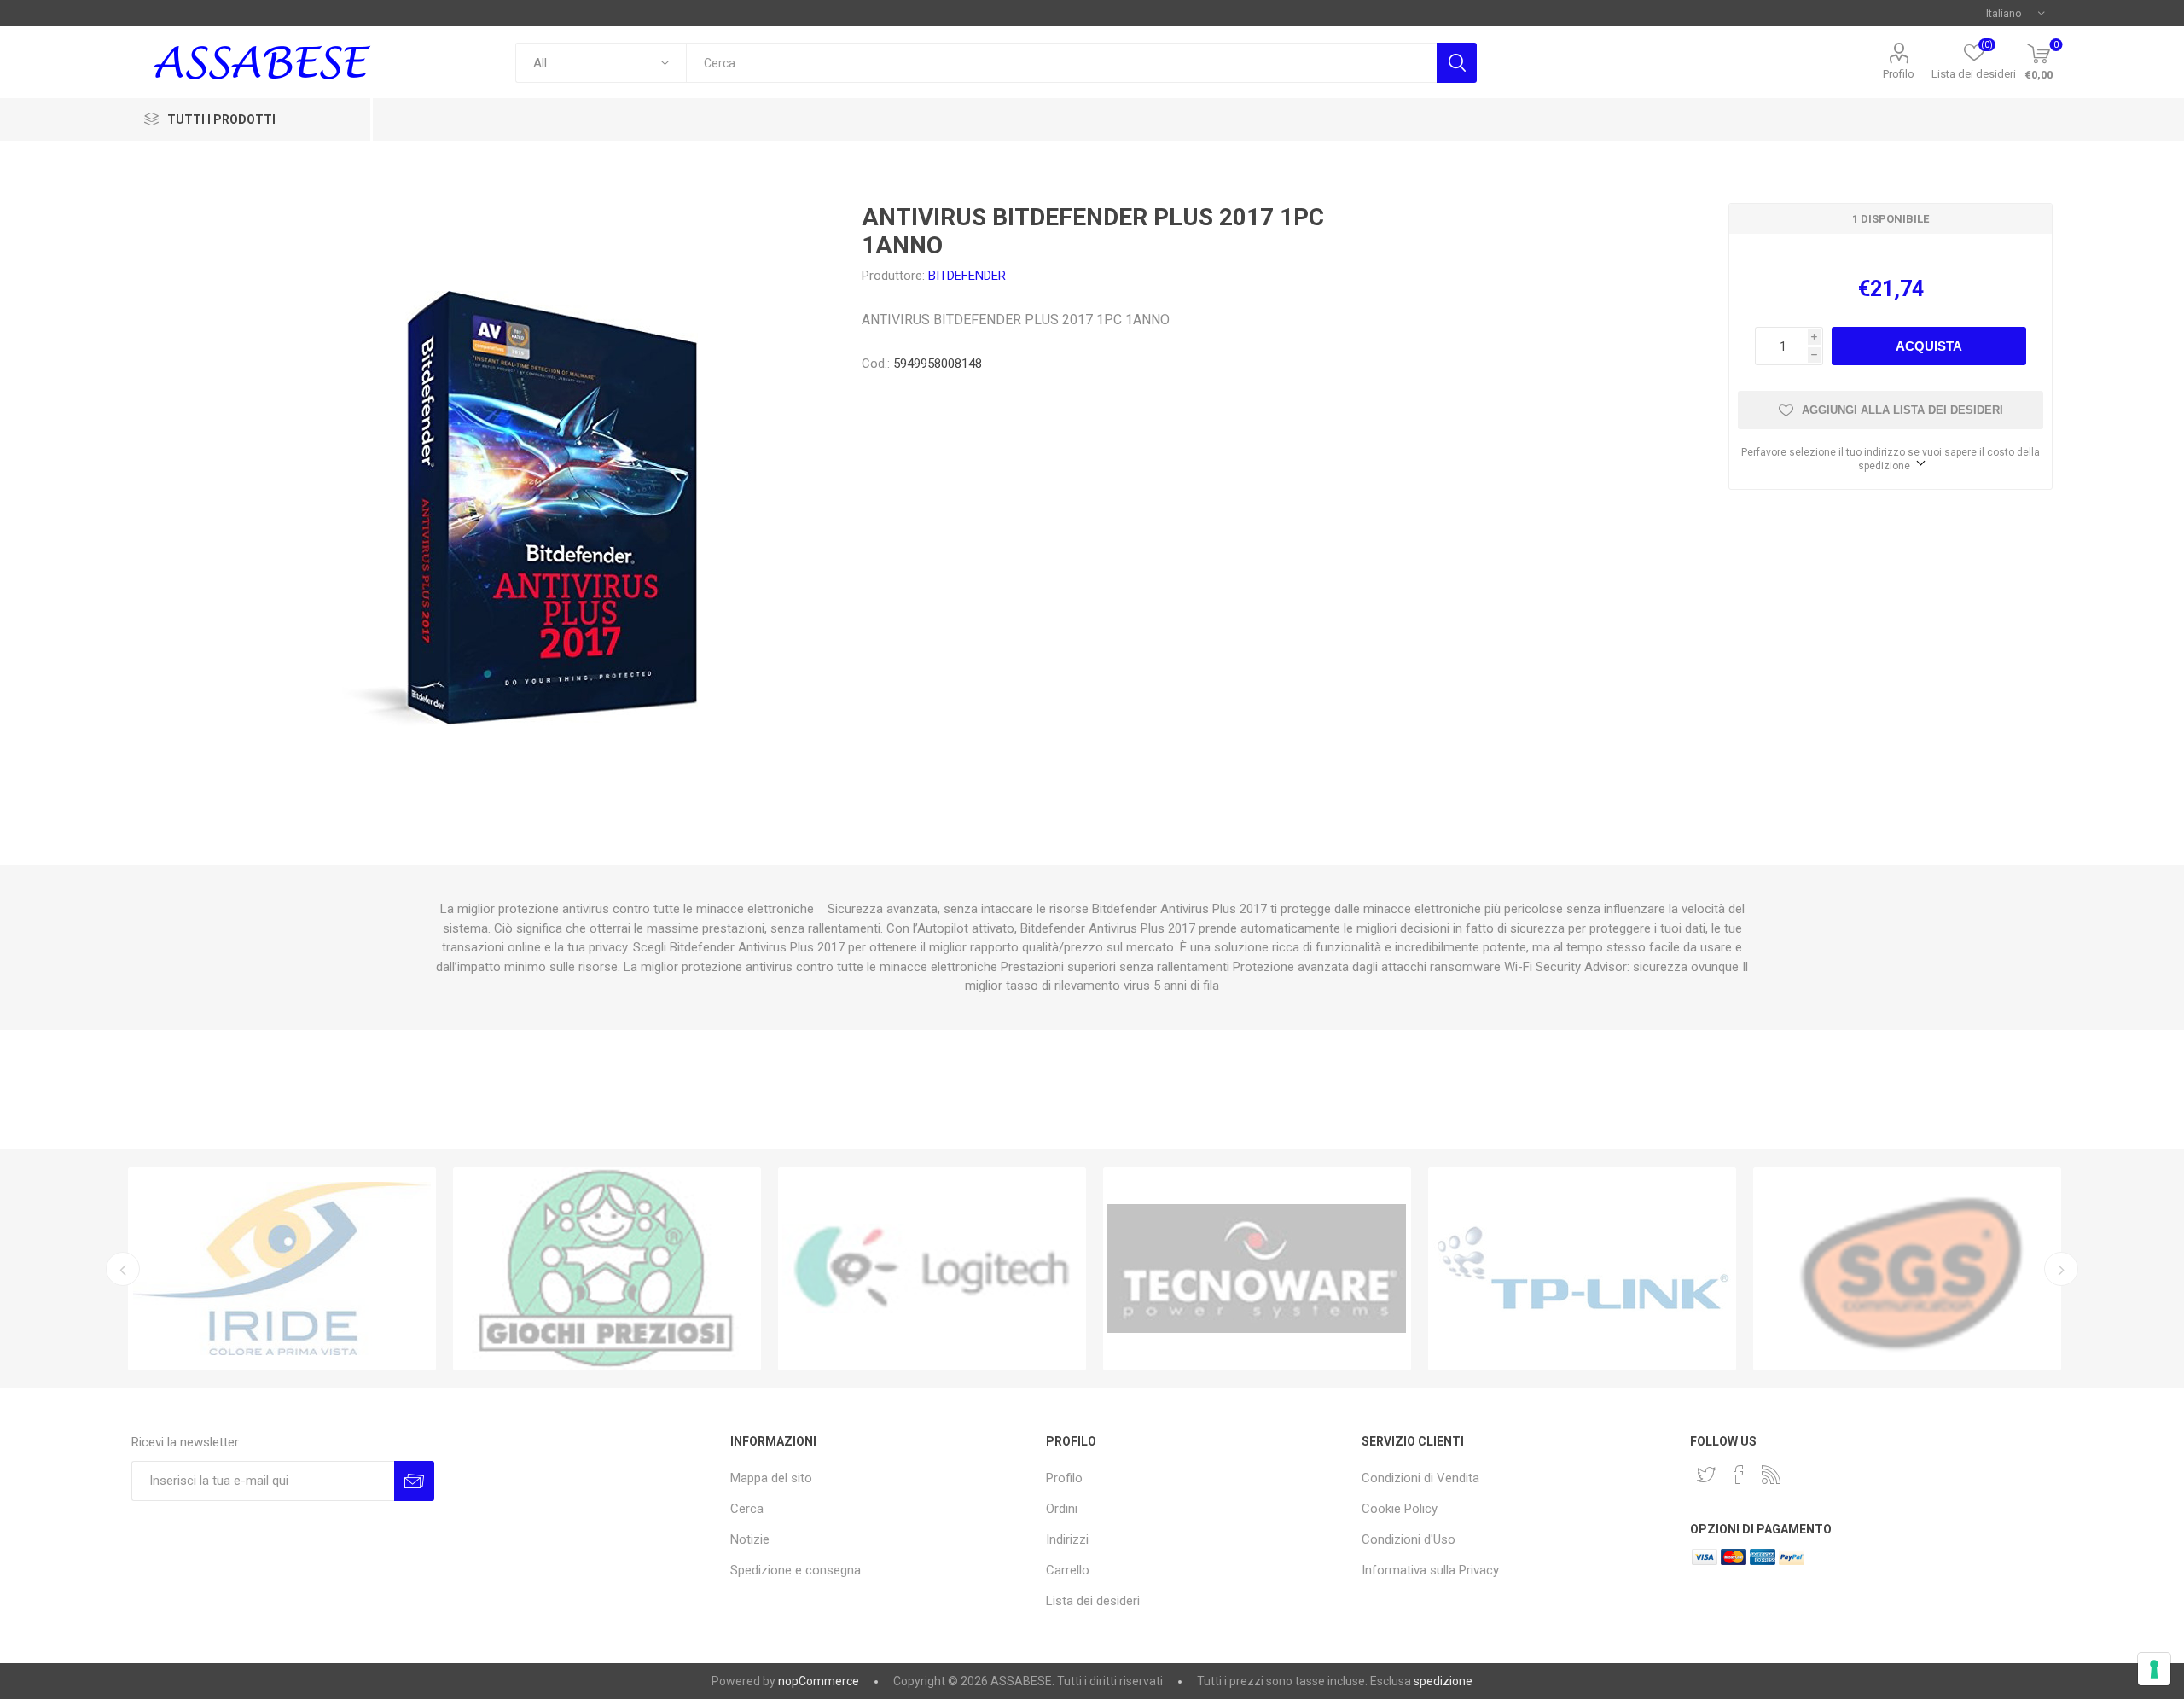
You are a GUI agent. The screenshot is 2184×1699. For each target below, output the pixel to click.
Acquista (1929, 346)
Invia (414, 1481)
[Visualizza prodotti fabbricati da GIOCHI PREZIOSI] (607, 1269)
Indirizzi (1067, 1539)
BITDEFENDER (967, 276)
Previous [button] (123, 1269)
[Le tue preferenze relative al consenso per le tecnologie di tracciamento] (2154, 1669)
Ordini (1062, 1509)
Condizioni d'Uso (1409, 1539)
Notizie (750, 1539)
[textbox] (1061, 63)
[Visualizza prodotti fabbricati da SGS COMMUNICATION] (1907, 1269)
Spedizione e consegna (796, 1570)
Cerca (1457, 63)
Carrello (1068, 1570)
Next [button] (2061, 1269)
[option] (282, 1269)
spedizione (1443, 1681)
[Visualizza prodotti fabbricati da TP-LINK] (1582, 1269)
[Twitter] (1706, 1475)
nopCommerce (819, 1681)
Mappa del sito (771, 1478)
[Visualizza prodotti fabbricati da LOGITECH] (932, 1269)
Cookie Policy (1400, 1509)
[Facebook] (1739, 1475)
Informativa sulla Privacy (1430, 1570)
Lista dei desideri (1093, 1601)
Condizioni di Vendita (1420, 1478)
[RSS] (1771, 1475)
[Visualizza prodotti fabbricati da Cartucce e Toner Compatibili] (282, 1269)
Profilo (1899, 74)
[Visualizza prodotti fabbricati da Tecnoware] (1257, 1269)
